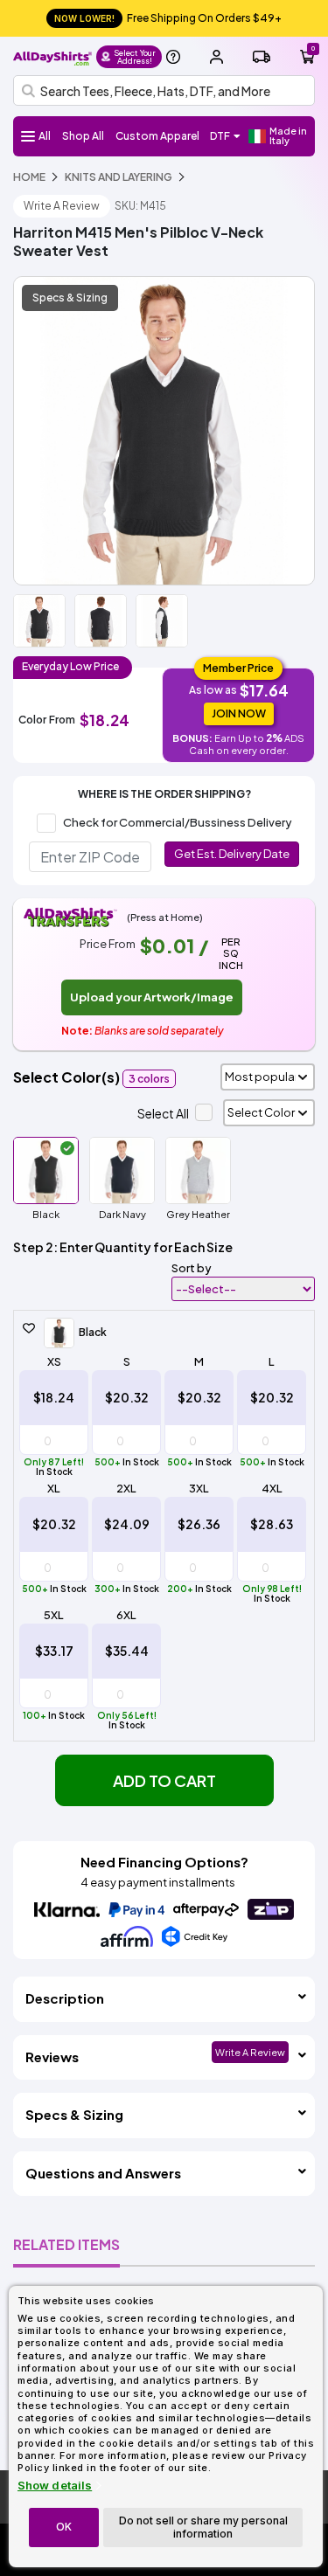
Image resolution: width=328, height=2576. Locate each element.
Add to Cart (164, 1780)
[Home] (52, 56)
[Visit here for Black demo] (164, 431)
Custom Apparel (157, 136)
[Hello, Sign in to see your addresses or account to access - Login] (216, 57)
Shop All (83, 136)
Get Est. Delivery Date (232, 854)
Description (65, 1998)
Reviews (52, 2057)
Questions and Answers (103, 2173)
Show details (55, 2486)
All (45, 136)
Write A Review (62, 206)
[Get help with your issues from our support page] (173, 57)
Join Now (239, 713)
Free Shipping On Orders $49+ (168, 18)
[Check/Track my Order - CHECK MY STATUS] (262, 57)
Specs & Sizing (70, 298)
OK (64, 2527)
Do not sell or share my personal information (203, 2527)
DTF (220, 136)
